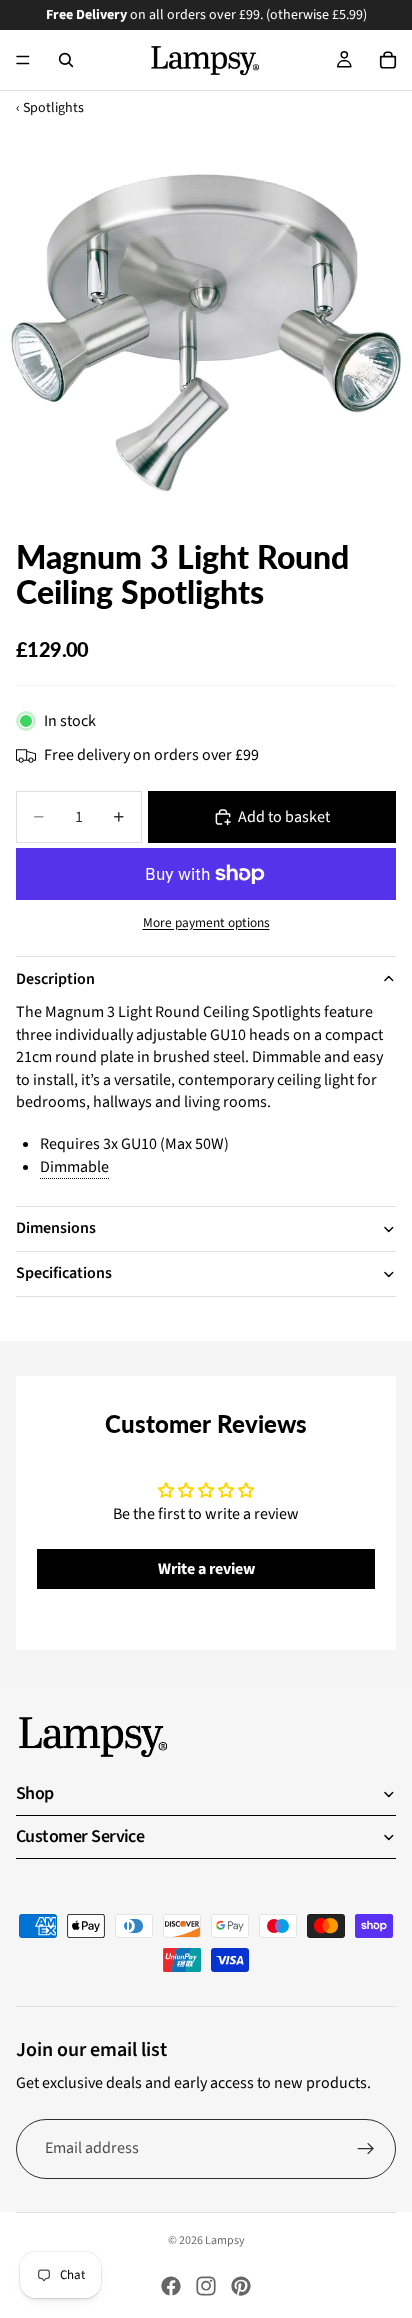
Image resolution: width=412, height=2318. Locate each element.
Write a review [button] (206, 1569)
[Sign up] (366, 2149)
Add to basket (284, 817)
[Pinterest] (241, 2286)
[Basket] (388, 60)
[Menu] (23, 60)
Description (55, 979)
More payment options (206, 923)
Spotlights (53, 108)
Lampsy (225, 2240)
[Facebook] (171, 2286)
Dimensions (56, 1228)
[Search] (66, 60)
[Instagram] (206, 2286)
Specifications (64, 1273)
